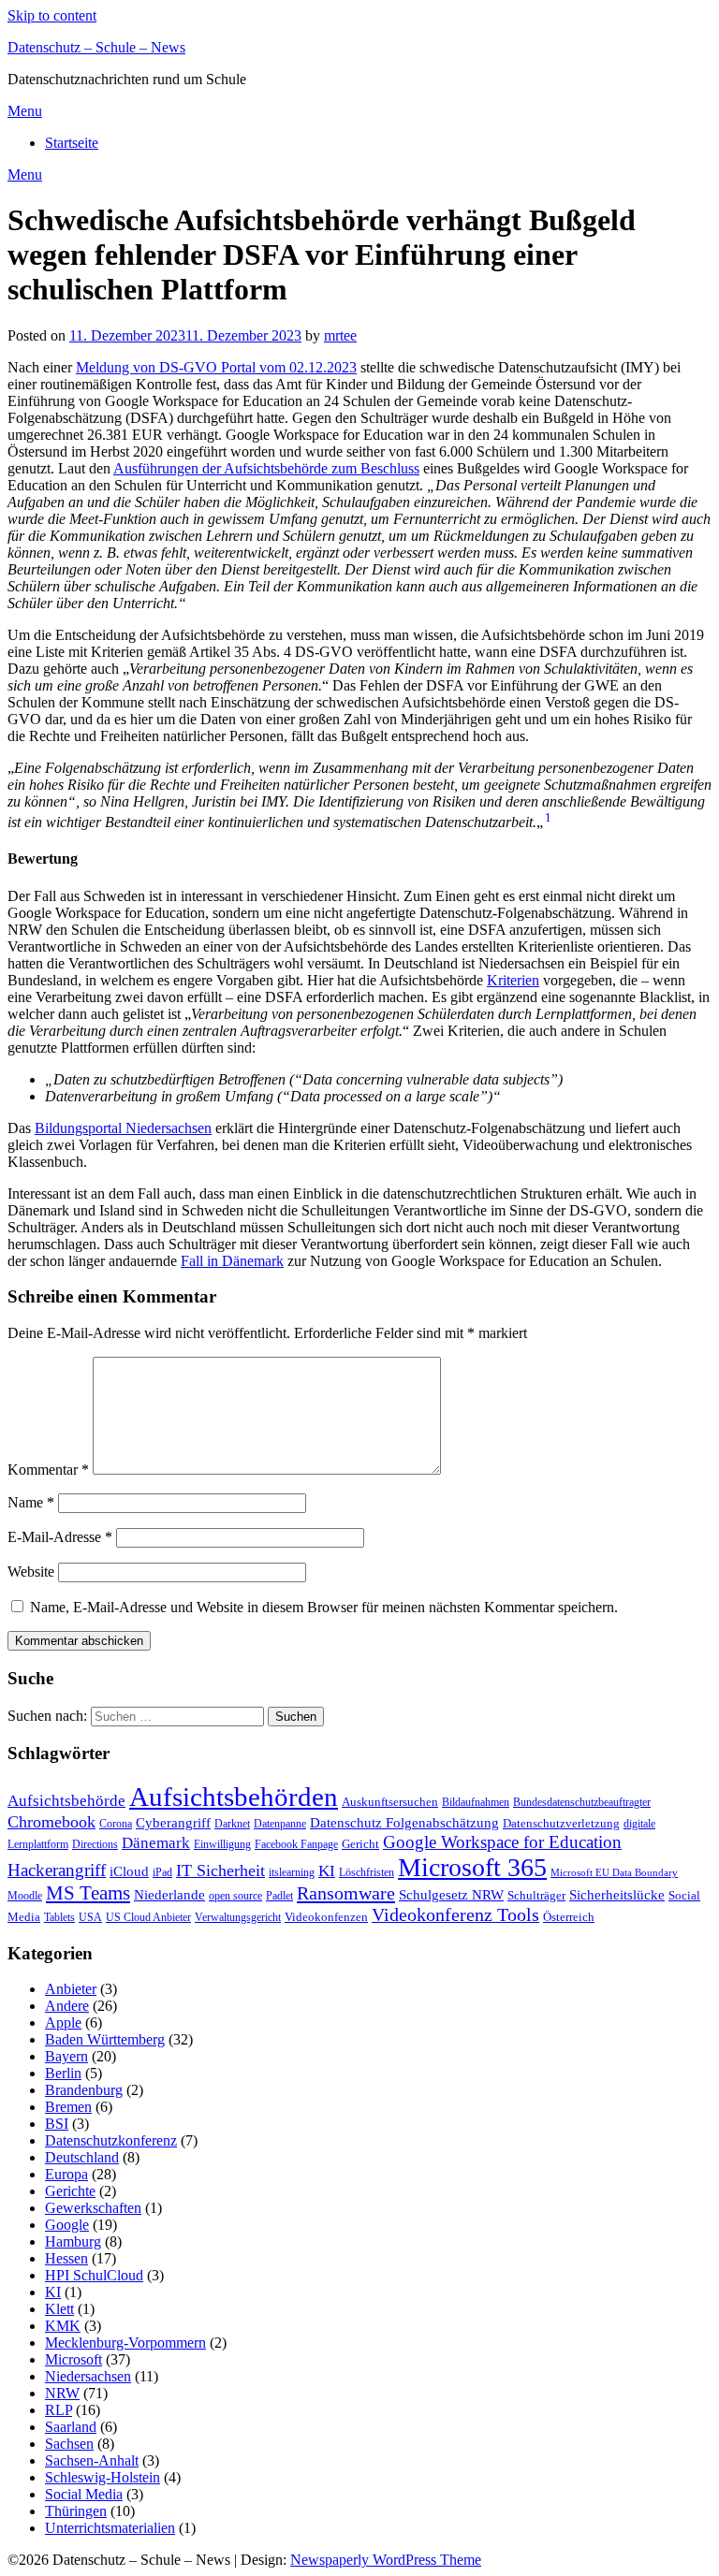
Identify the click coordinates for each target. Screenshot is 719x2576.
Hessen (66, 2258)
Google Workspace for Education (502, 1842)
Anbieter (71, 1989)
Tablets (59, 1917)
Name (31, 1502)
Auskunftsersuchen (390, 1802)
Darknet (232, 1824)
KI (327, 1871)
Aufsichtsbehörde (66, 1801)
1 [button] (548, 817)
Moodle (25, 1896)
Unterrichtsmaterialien (110, 2528)
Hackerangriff (57, 1870)
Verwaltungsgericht (238, 1917)
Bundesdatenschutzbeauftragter (582, 1802)
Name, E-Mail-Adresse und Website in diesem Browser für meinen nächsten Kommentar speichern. (324, 1607)
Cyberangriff (173, 1823)
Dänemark (156, 1843)
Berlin (63, 2073)
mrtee (340, 335)
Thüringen (76, 2511)
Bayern (66, 2056)
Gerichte (70, 2191)
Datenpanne (280, 1824)
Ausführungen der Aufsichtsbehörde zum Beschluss (266, 468)
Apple (63, 2023)
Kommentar (48, 1470)
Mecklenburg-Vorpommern (125, 2343)
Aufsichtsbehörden (234, 1797)
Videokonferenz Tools (455, 1914)
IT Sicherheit (220, 1870)
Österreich (569, 1917)
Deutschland (82, 2157)
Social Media (84, 2494)
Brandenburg (84, 2090)
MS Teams (88, 1893)
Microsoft (73, 2359)
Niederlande (169, 1894)
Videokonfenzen (326, 1917)
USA (90, 1917)
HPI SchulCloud (94, 2275)
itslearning (292, 1872)
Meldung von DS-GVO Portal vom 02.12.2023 (216, 367)
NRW (62, 2393)
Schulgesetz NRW (451, 1895)
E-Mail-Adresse (60, 1537)
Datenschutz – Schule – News (96, 47)
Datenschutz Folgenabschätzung (404, 1823)
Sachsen (69, 2444)
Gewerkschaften (93, 2208)
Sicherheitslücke (617, 1894)
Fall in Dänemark (232, 1261)
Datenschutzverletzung (561, 1823)
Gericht (360, 1844)
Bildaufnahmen (476, 1802)
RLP (59, 2410)
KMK (63, 2326)
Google (67, 2225)
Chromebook (51, 1822)
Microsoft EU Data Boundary (614, 1873)
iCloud (129, 1871)
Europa (66, 2174)
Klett (59, 2309)
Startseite (72, 143)
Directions (95, 1844)
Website (31, 1572)
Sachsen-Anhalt (92, 2460)
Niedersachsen (88, 2376)
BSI (57, 2124)
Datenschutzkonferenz (111, 2140)
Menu (25, 111)
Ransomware (346, 1893)
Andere (67, 2006)
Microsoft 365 (472, 1867)
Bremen (68, 2107)
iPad (162, 1872)
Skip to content (52, 15)
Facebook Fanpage (296, 1844)
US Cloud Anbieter (148, 1917)
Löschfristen (367, 1872)
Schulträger (536, 1895)
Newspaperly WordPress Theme (386, 2560)
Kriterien (513, 980)
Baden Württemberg (105, 2039)
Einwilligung (222, 1844)
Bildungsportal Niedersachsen (123, 1128)
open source (235, 1896)
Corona (116, 1824)
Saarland (71, 2427)
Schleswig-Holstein (103, 2477)
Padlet (279, 1896)
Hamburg (73, 2241)
